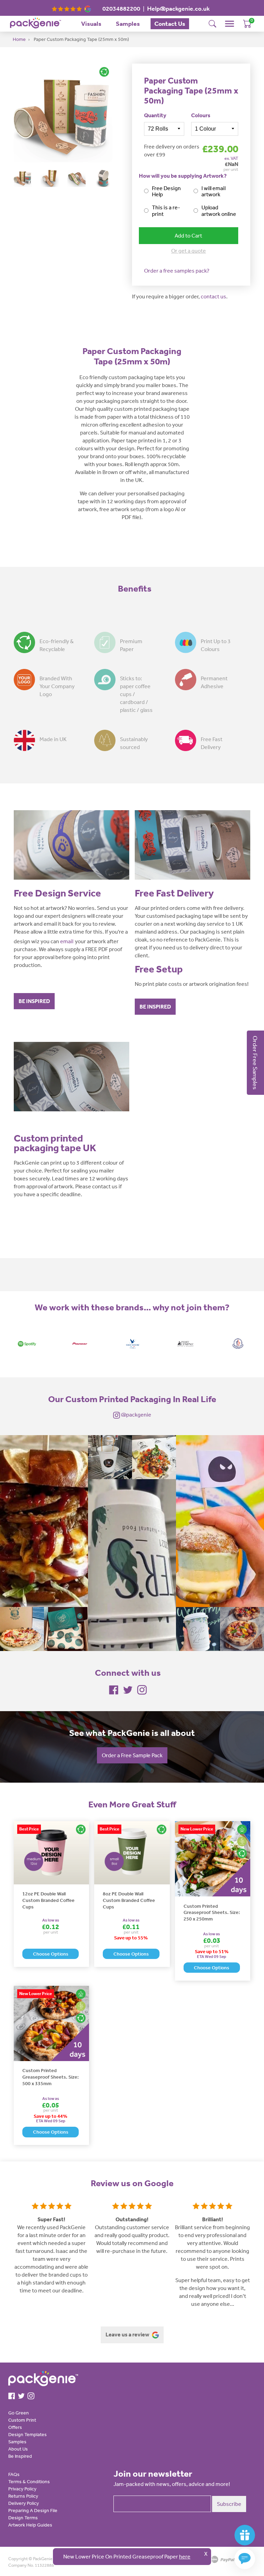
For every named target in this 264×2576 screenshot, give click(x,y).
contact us (213, 296)
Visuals (91, 24)
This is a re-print (166, 211)
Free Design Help (166, 191)
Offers (15, 2427)
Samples (128, 24)
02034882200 (121, 9)
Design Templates (27, 2434)
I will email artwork (213, 191)
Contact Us (170, 24)
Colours (201, 115)
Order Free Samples (255, 1063)
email (67, 941)
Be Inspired (20, 2456)
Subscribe (229, 2504)
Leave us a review (128, 2334)
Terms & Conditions (29, 2481)
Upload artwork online (219, 211)
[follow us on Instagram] (142, 1689)
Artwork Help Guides (30, 2525)
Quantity (155, 115)
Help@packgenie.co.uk (178, 9)
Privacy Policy (22, 2489)
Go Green (19, 2413)
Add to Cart (188, 235)
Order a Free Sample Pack (132, 1755)
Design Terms (23, 2518)
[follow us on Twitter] (128, 1689)
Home (19, 39)
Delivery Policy (24, 2503)
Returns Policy (23, 2496)
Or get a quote (189, 251)
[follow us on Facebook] (114, 1689)
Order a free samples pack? (177, 271)
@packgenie (136, 1414)
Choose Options (51, 1954)
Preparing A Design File (33, 2510)
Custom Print (22, 2420)
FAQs (14, 2474)
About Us (18, 2449)
